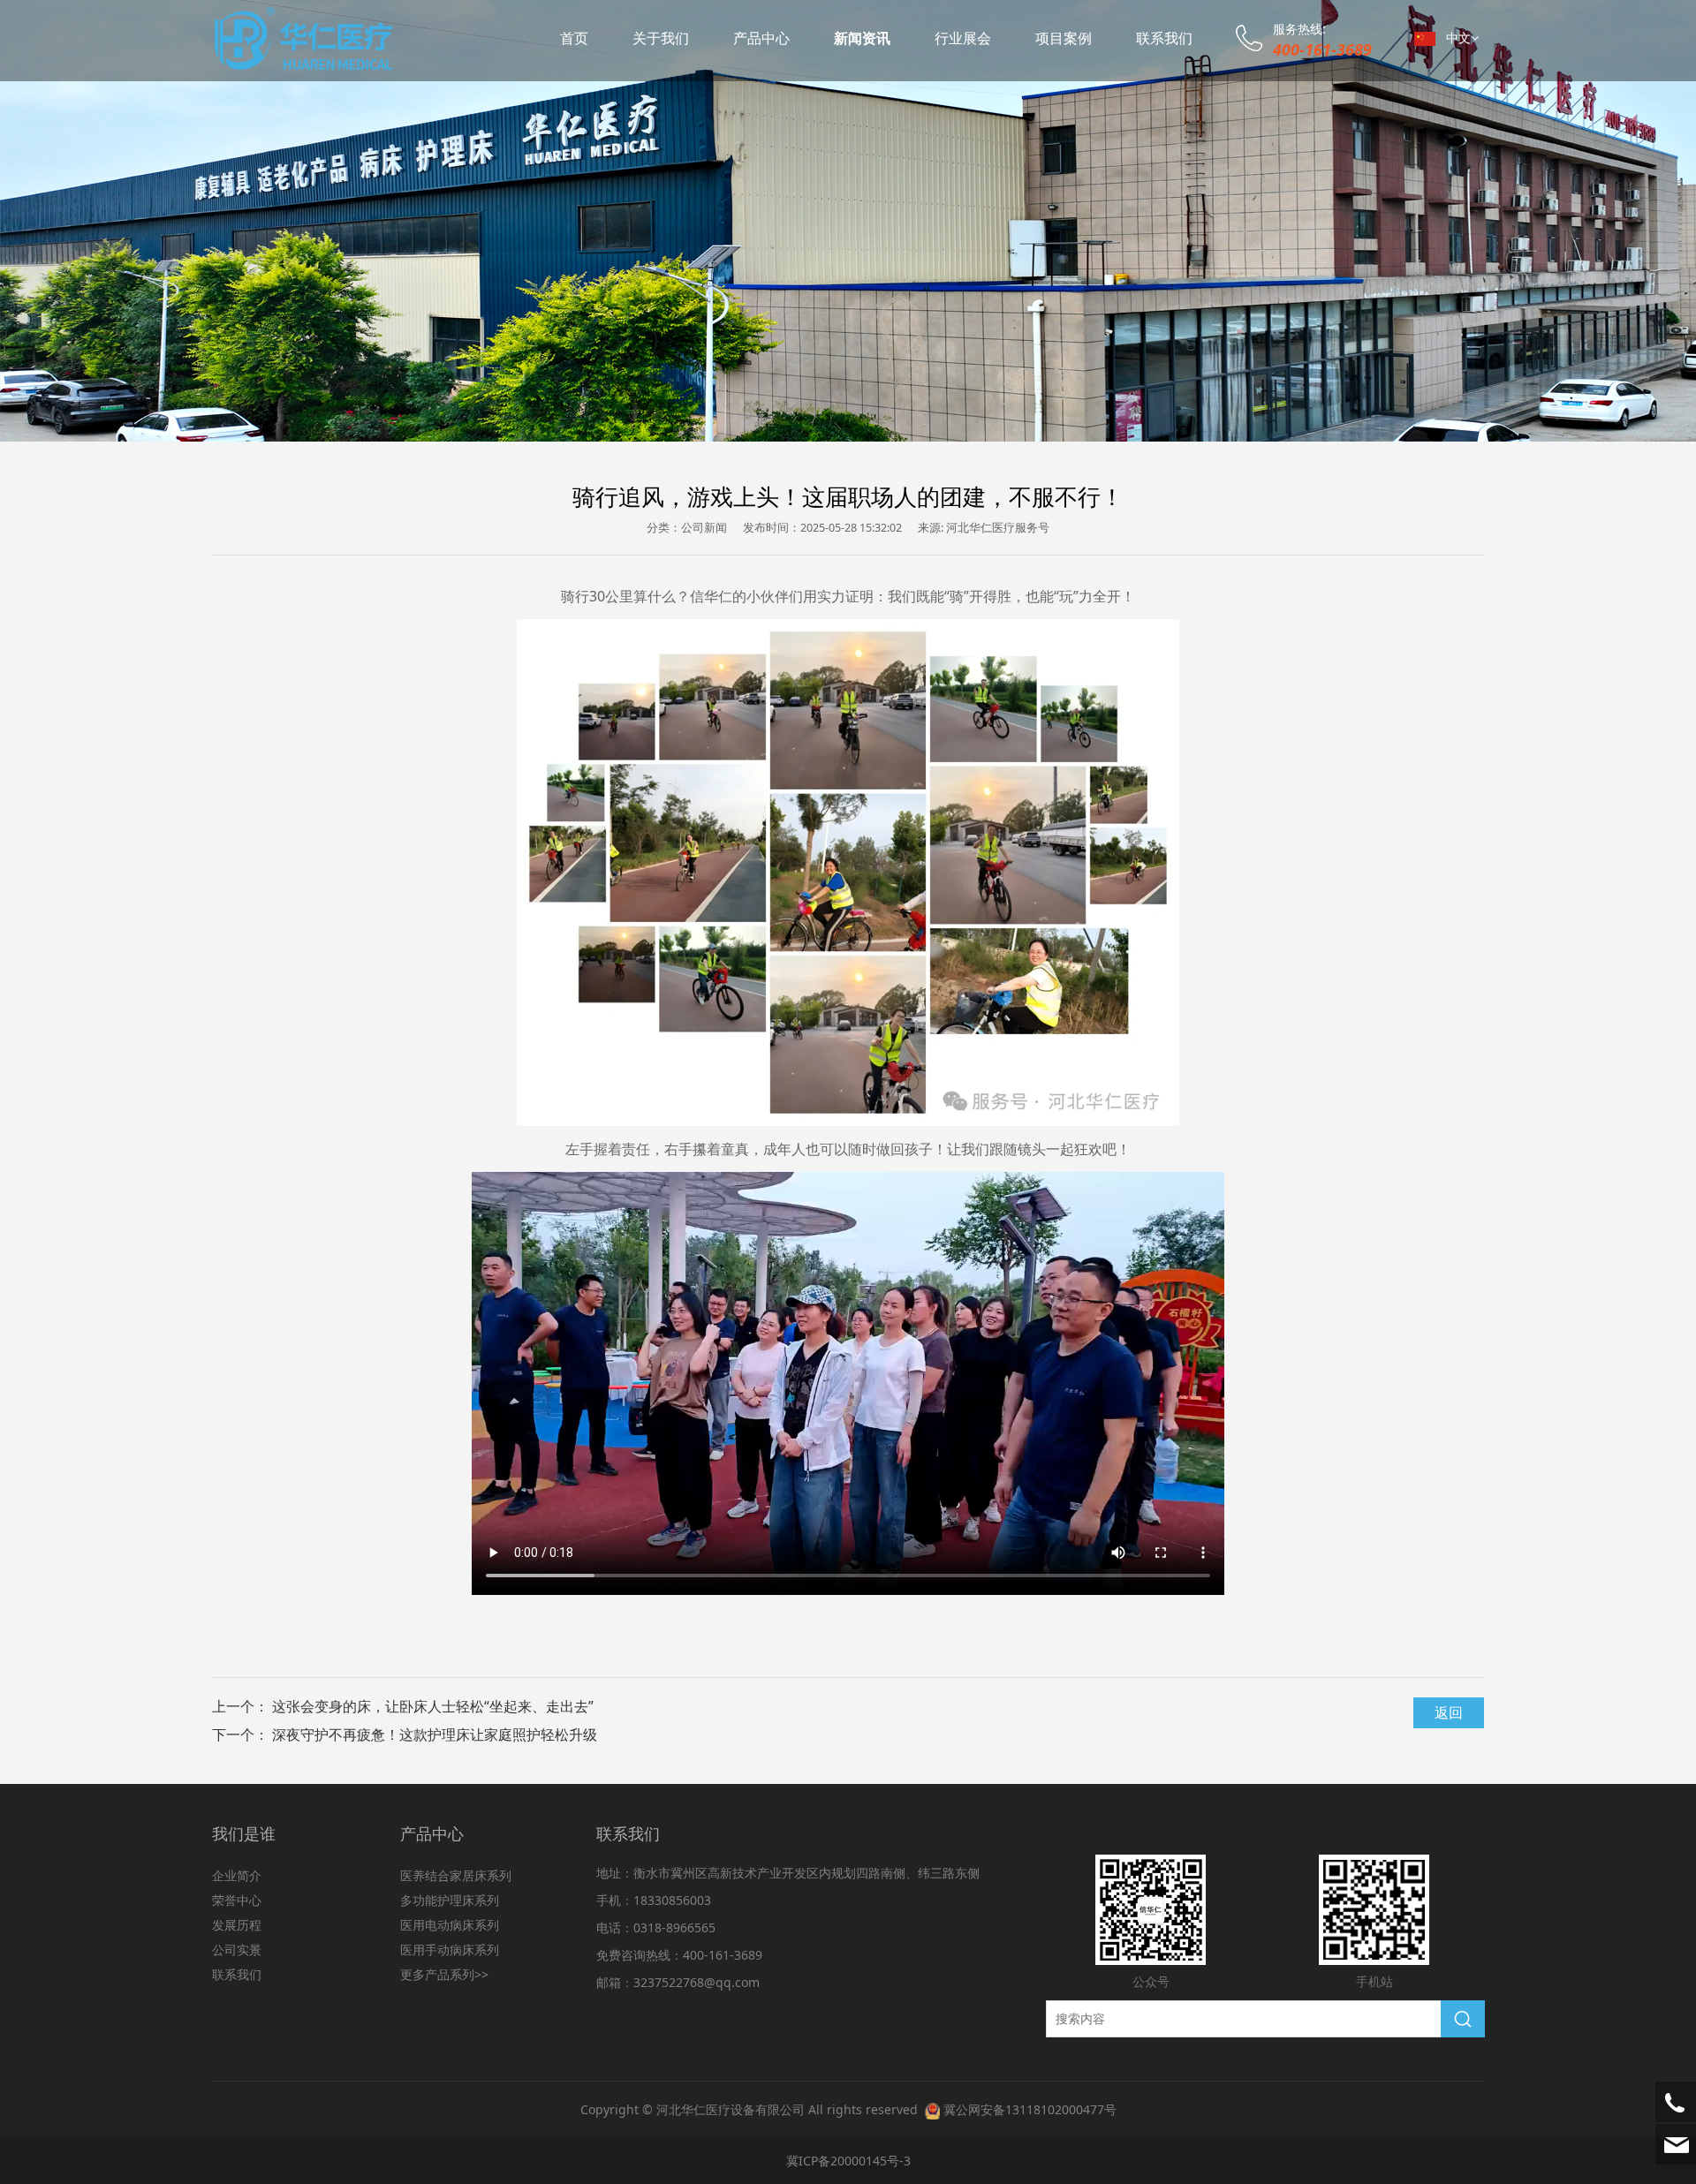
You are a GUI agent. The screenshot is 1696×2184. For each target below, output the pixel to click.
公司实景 (237, 1950)
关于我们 (661, 38)
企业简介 (237, 1875)
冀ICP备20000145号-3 (848, 2161)
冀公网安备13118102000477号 (1030, 2109)
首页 (574, 38)
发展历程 (237, 1925)
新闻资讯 (862, 38)
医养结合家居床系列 (456, 1875)
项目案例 (1064, 38)
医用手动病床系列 (450, 1950)
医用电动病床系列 (450, 1925)
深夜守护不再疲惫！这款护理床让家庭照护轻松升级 (435, 1734)
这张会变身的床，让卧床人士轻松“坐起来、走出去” (433, 1706)
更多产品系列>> (444, 1974)
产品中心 (761, 38)
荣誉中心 (237, 1900)
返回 (1449, 1712)
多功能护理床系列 (450, 1900)
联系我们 (1164, 38)
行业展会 (963, 38)
